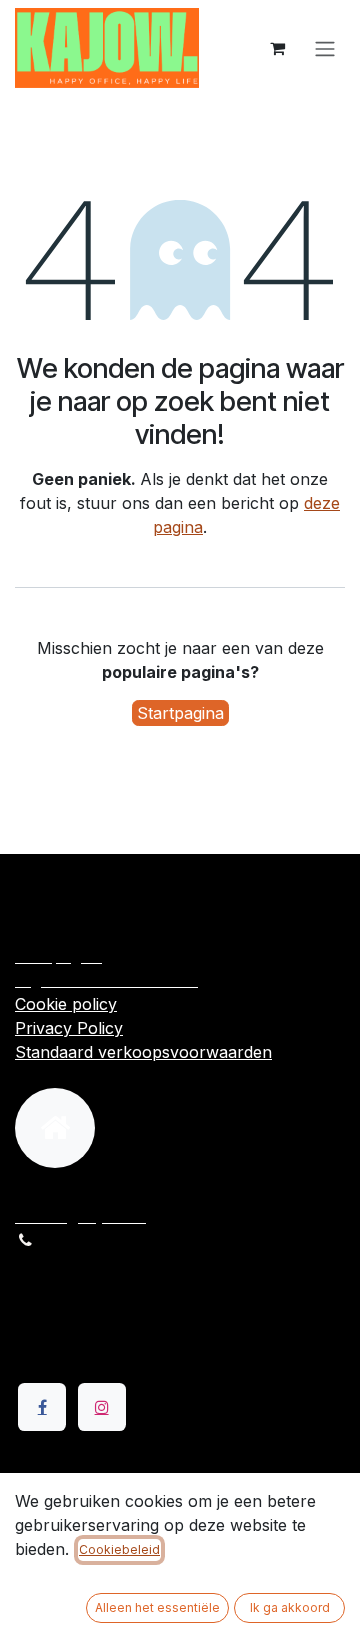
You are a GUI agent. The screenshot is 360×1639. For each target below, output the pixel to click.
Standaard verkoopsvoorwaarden (143, 1052)
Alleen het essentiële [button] (157, 1607)
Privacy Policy (69, 1028)
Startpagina (180, 713)
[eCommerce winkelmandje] (277, 48)
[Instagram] (102, 1407)
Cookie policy (66, 1004)
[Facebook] (42, 1407)
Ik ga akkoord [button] (290, 1607)
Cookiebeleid (119, 1549)
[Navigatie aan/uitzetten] (325, 48)
